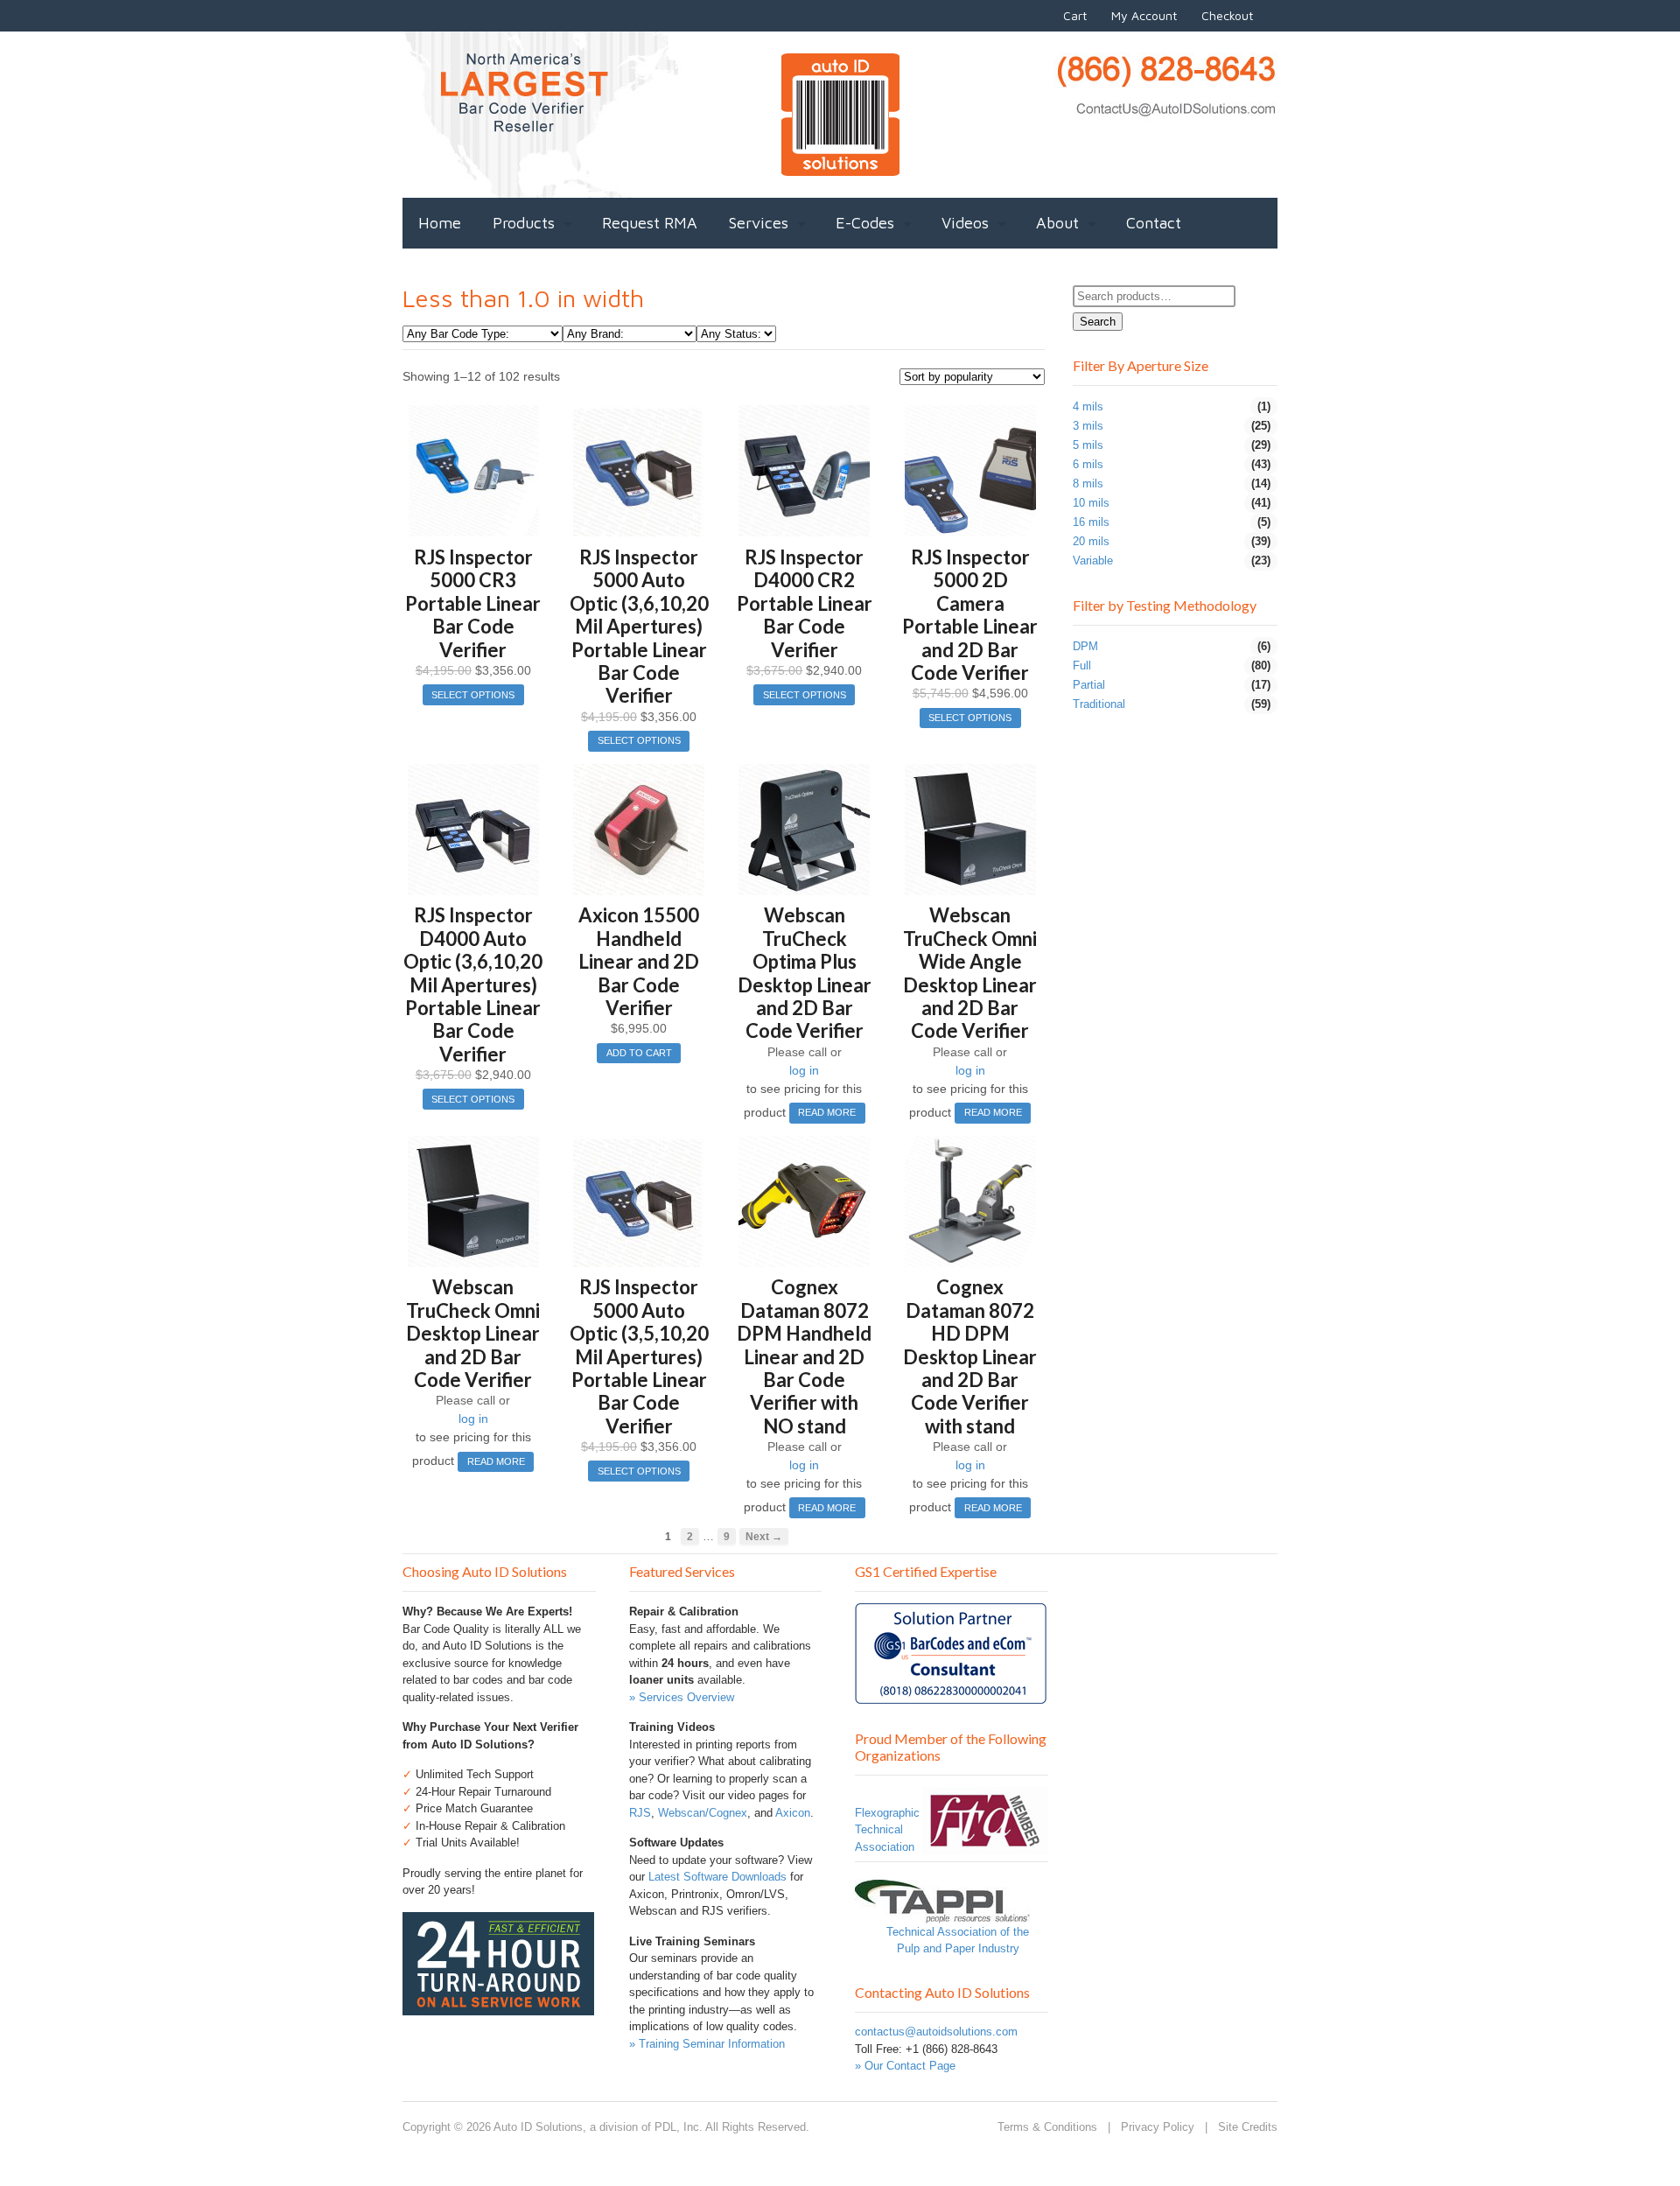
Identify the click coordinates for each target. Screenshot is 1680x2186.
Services (759, 223)
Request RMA (650, 223)
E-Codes (865, 223)
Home (440, 223)
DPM (1085, 646)
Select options (473, 695)
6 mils (1088, 464)
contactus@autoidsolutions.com (936, 2032)
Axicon (793, 1813)
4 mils (1088, 406)
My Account (1144, 15)
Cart (1075, 15)
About (1057, 223)
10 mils (1091, 503)
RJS (640, 1813)
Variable (1093, 561)
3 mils (1088, 426)
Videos (965, 223)
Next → (764, 1536)
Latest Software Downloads (717, 1877)
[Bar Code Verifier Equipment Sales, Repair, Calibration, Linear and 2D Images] (840, 166)
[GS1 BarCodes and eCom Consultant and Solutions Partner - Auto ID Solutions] (951, 1696)
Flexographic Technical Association (887, 1830)
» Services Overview (682, 1697)
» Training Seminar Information (707, 2044)
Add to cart (639, 1053)
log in (804, 1070)
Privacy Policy (1158, 2127)
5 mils (1088, 445)
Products (524, 223)
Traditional (1099, 704)
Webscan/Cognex (703, 1813)
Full (1082, 666)
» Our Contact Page (905, 2066)
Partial (1089, 685)
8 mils (1088, 483)
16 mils (1091, 522)
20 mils (1091, 541)
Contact (1154, 223)
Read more (827, 1112)
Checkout (1227, 15)
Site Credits (1248, 2127)
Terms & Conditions (1047, 2127)
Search (1098, 322)
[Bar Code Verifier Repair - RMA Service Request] (498, 2006)
